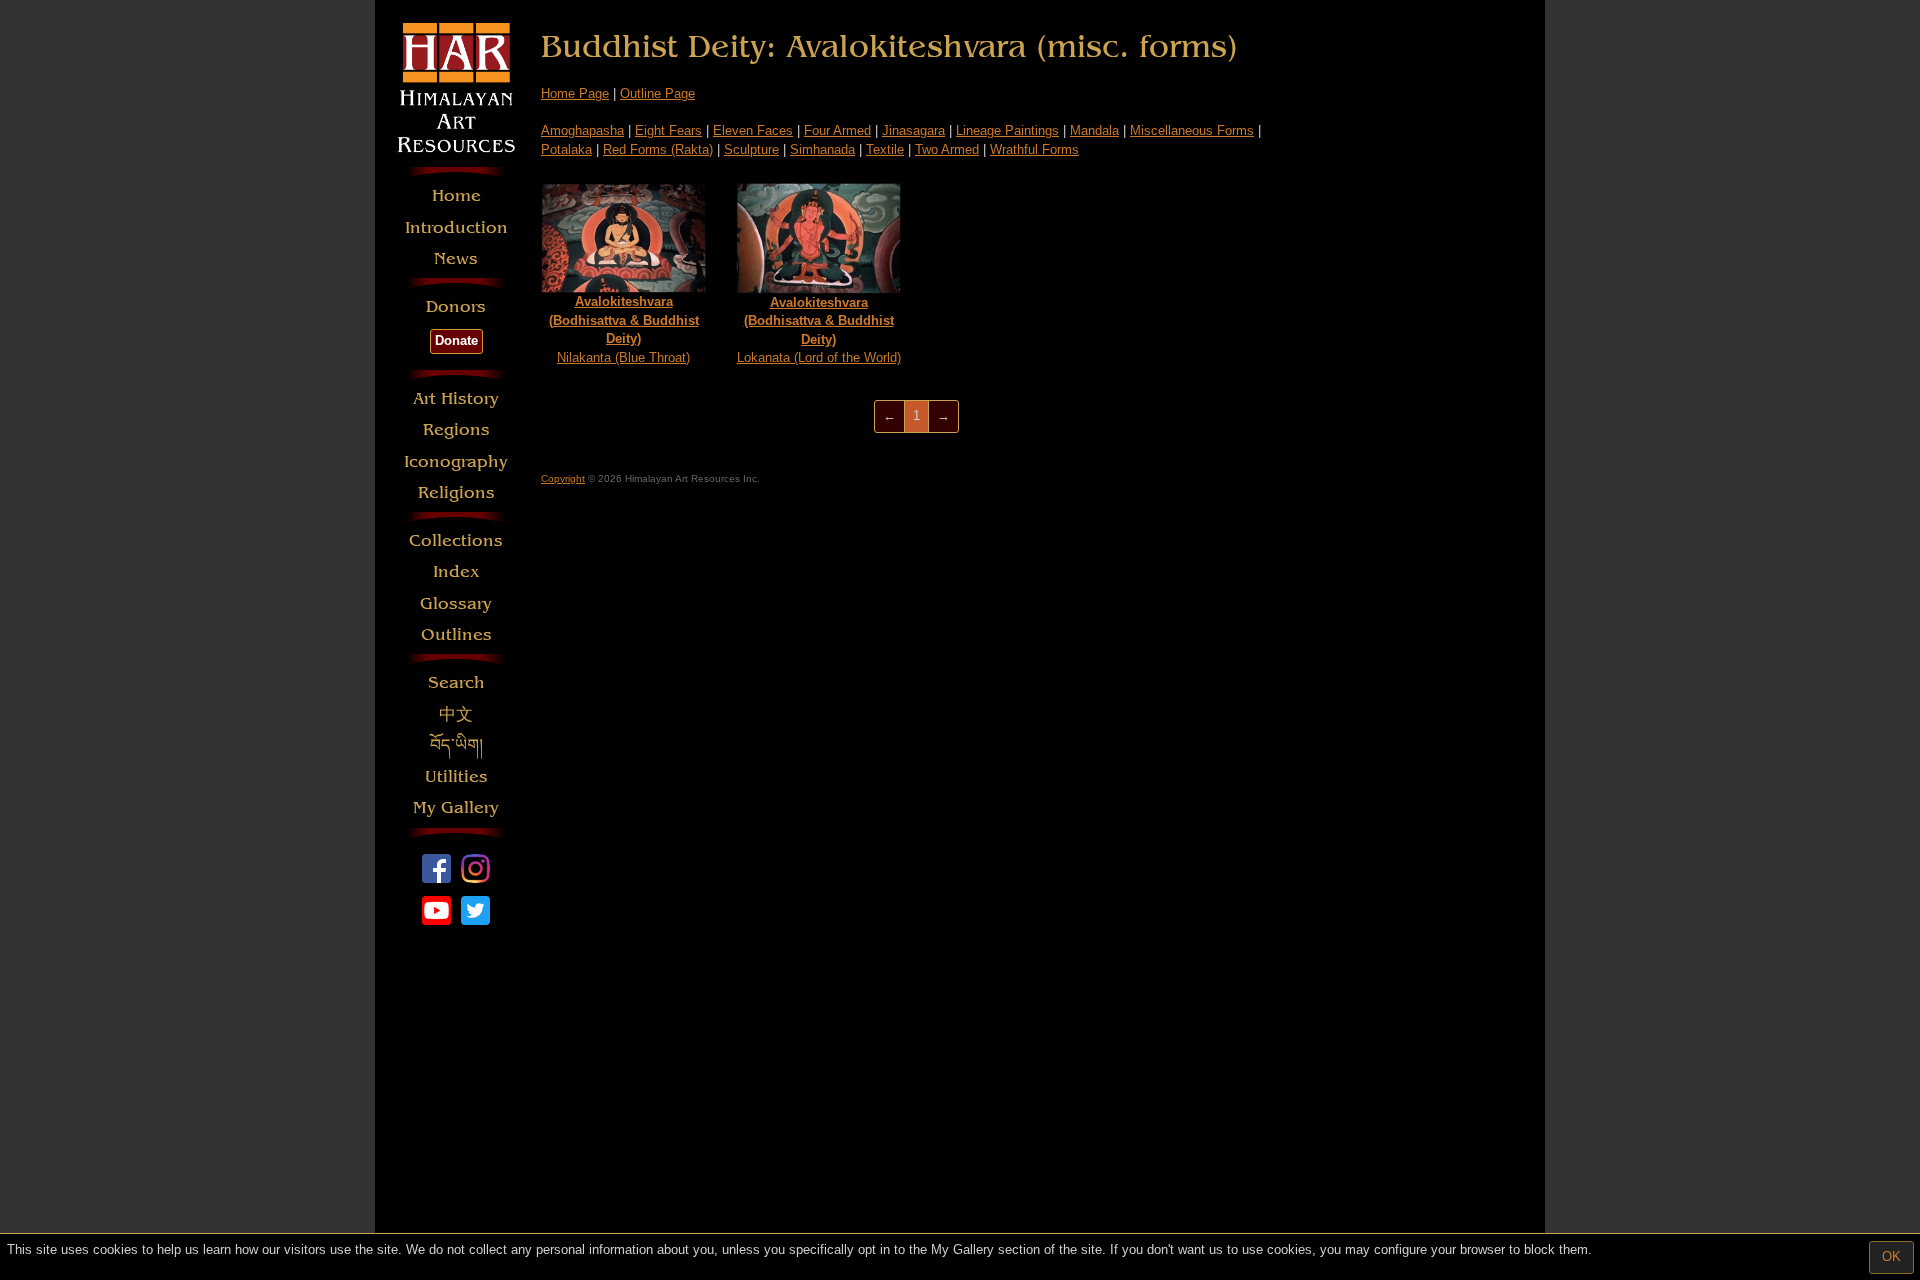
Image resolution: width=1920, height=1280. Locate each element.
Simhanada (822, 149)
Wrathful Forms (1034, 149)
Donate (456, 340)
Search (456, 682)
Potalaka (566, 149)
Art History (456, 398)
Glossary (456, 603)
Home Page (575, 93)
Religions (456, 492)
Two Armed (947, 149)
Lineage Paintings (1007, 130)
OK (1891, 1256)
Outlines (456, 634)
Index (456, 571)
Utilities (456, 776)
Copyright (563, 478)
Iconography (456, 461)
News (456, 258)
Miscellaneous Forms (1192, 130)
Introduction (456, 227)
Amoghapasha (582, 130)
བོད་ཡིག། (456, 745)
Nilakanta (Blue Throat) (624, 329)
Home (456, 195)
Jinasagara (913, 130)
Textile (885, 149)
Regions (456, 429)
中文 (456, 714)
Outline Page (657, 93)
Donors (456, 306)
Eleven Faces (753, 130)
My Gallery (456, 807)
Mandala (1094, 130)
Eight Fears (668, 130)
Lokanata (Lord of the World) (819, 330)
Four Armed (837, 130)
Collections (456, 540)
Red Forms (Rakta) (658, 149)
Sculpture (751, 149)
